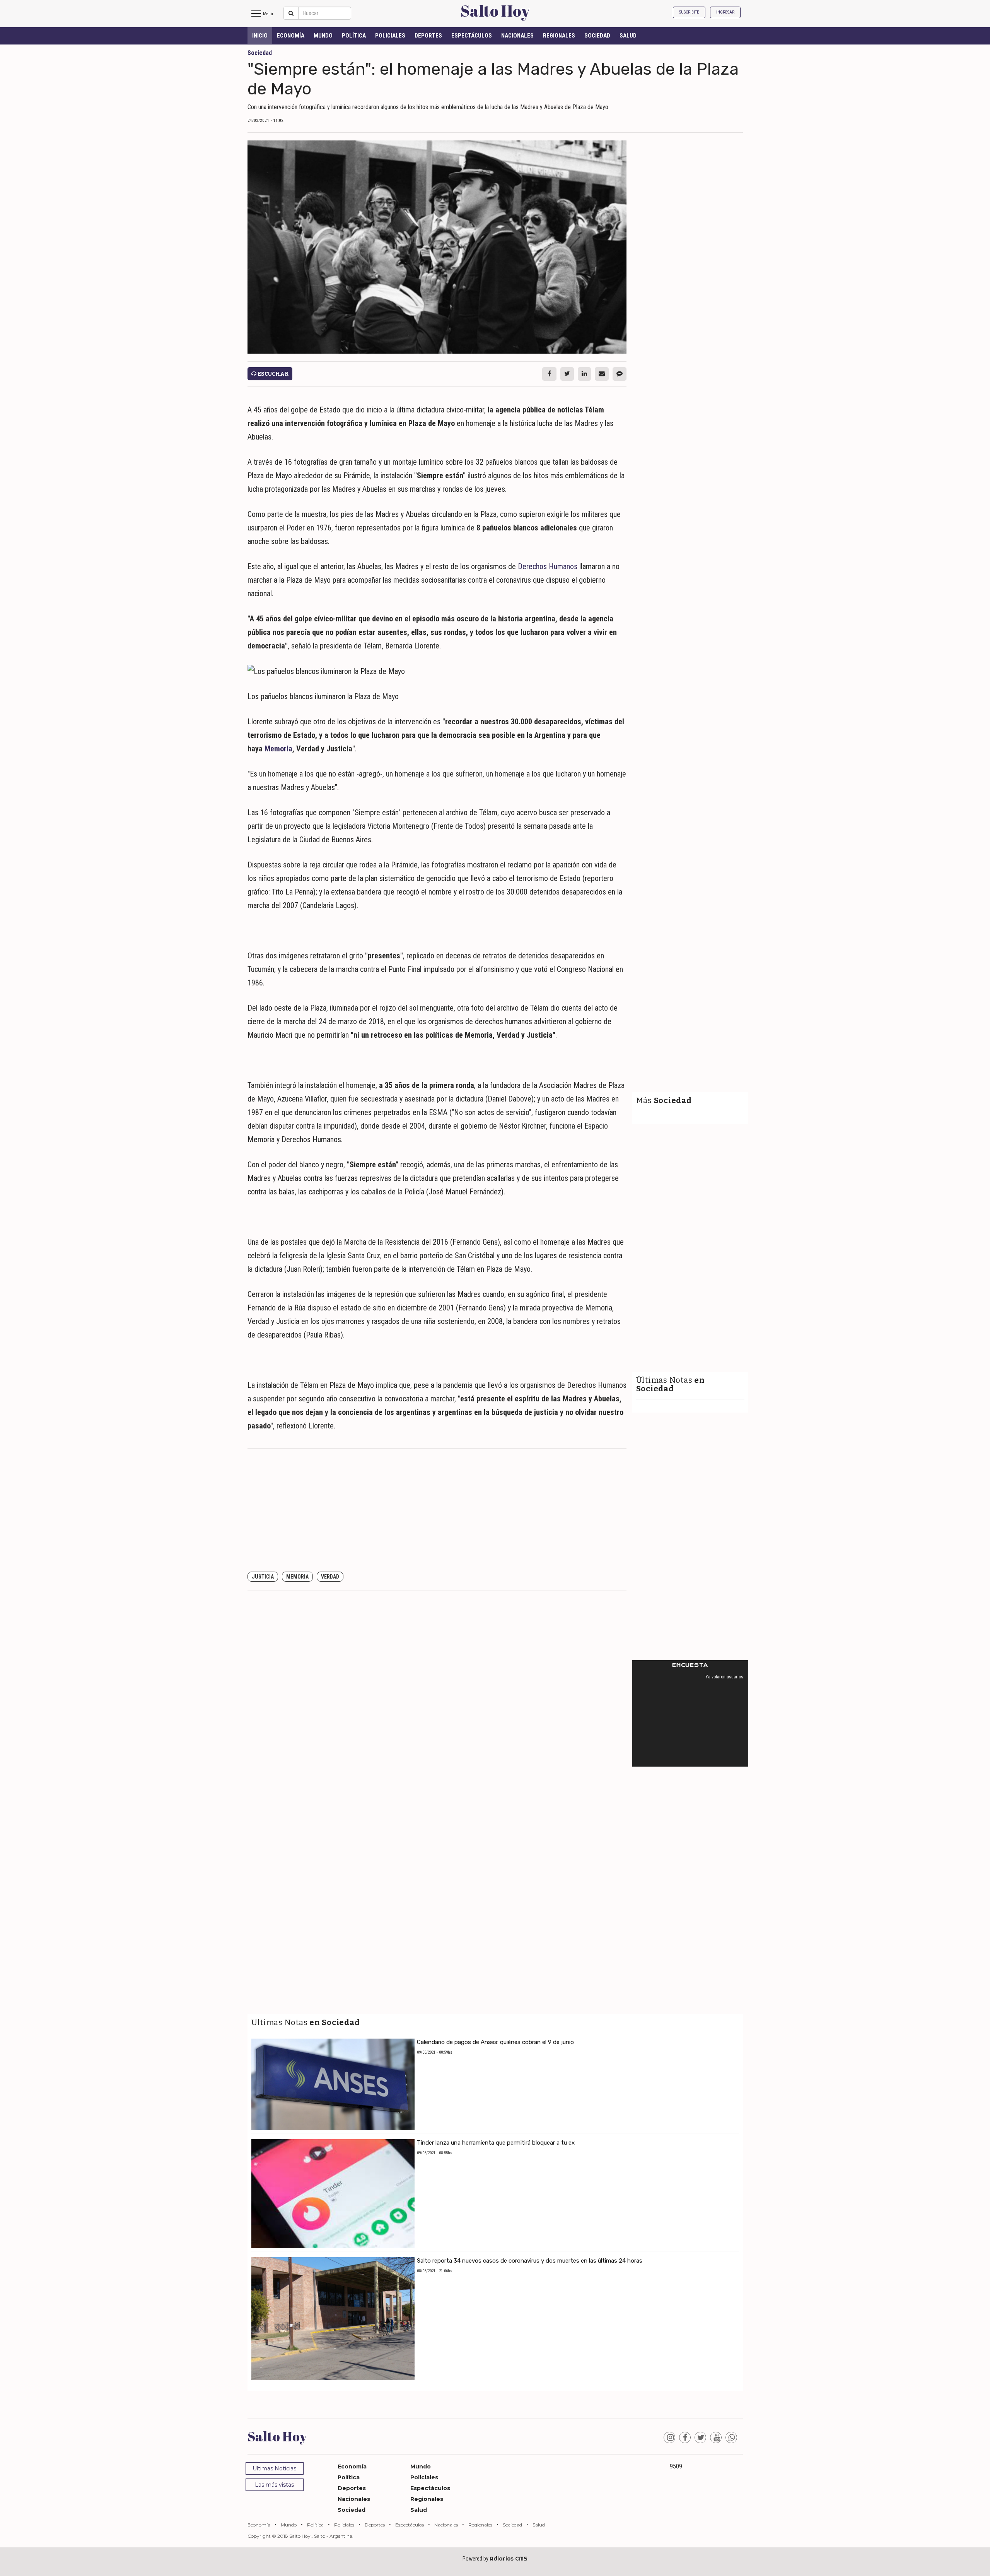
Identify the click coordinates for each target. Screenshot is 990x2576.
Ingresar (725, 12)
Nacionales (517, 36)
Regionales (559, 36)
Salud (628, 36)
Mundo (323, 36)
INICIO (260, 36)
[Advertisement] (437, 1510)
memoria (297, 1577)
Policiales (390, 36)
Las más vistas (274, 2485)
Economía (291, 36)
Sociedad (597, 36)
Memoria (278, 749)
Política (354, 36)
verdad (330, 1577)
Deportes (428, 36)
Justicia (263, 1577)
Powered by (495, 2559)
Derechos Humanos (548, 566)
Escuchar (272, 374)
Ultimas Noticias (274, 2468)
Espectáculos (472, 36)
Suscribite (689, 12)
